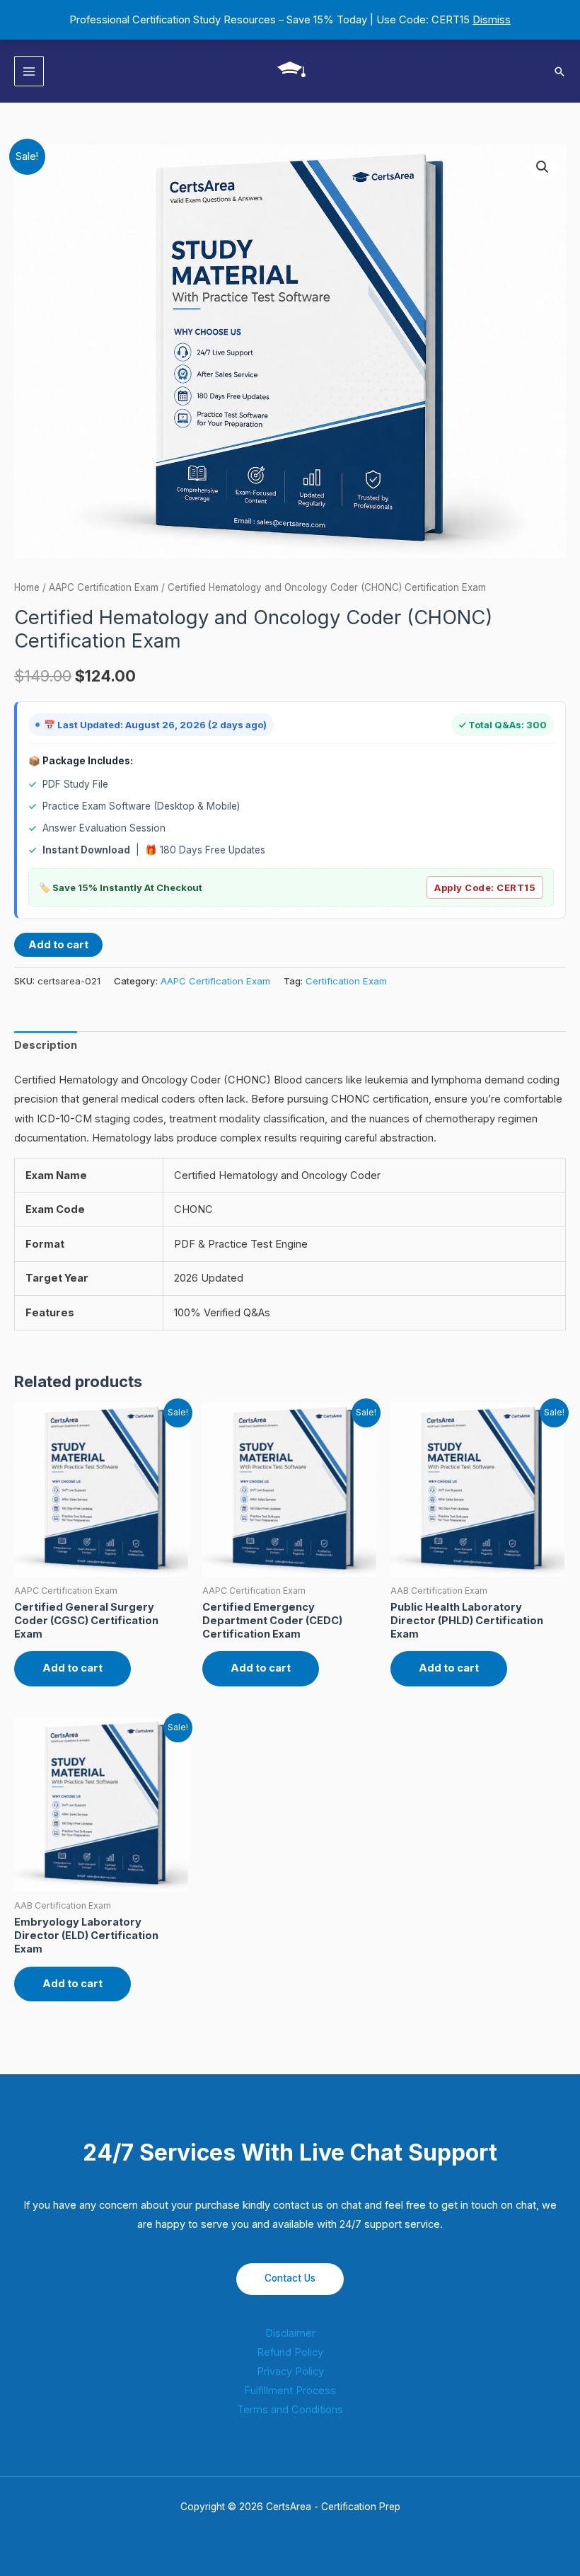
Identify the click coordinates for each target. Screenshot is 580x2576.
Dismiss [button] (492, 20)
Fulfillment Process (290, 2391)
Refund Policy (290, 2352)
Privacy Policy (290, 2371)
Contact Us (290, 2278)
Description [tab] (46, 1045)
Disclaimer (290, 2333)
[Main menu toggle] (29, 71)
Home (27, 587)
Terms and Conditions (290, 2410)
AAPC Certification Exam (104, 587)
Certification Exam (346, 981)
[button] (559, 71)
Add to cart (58, 945)
